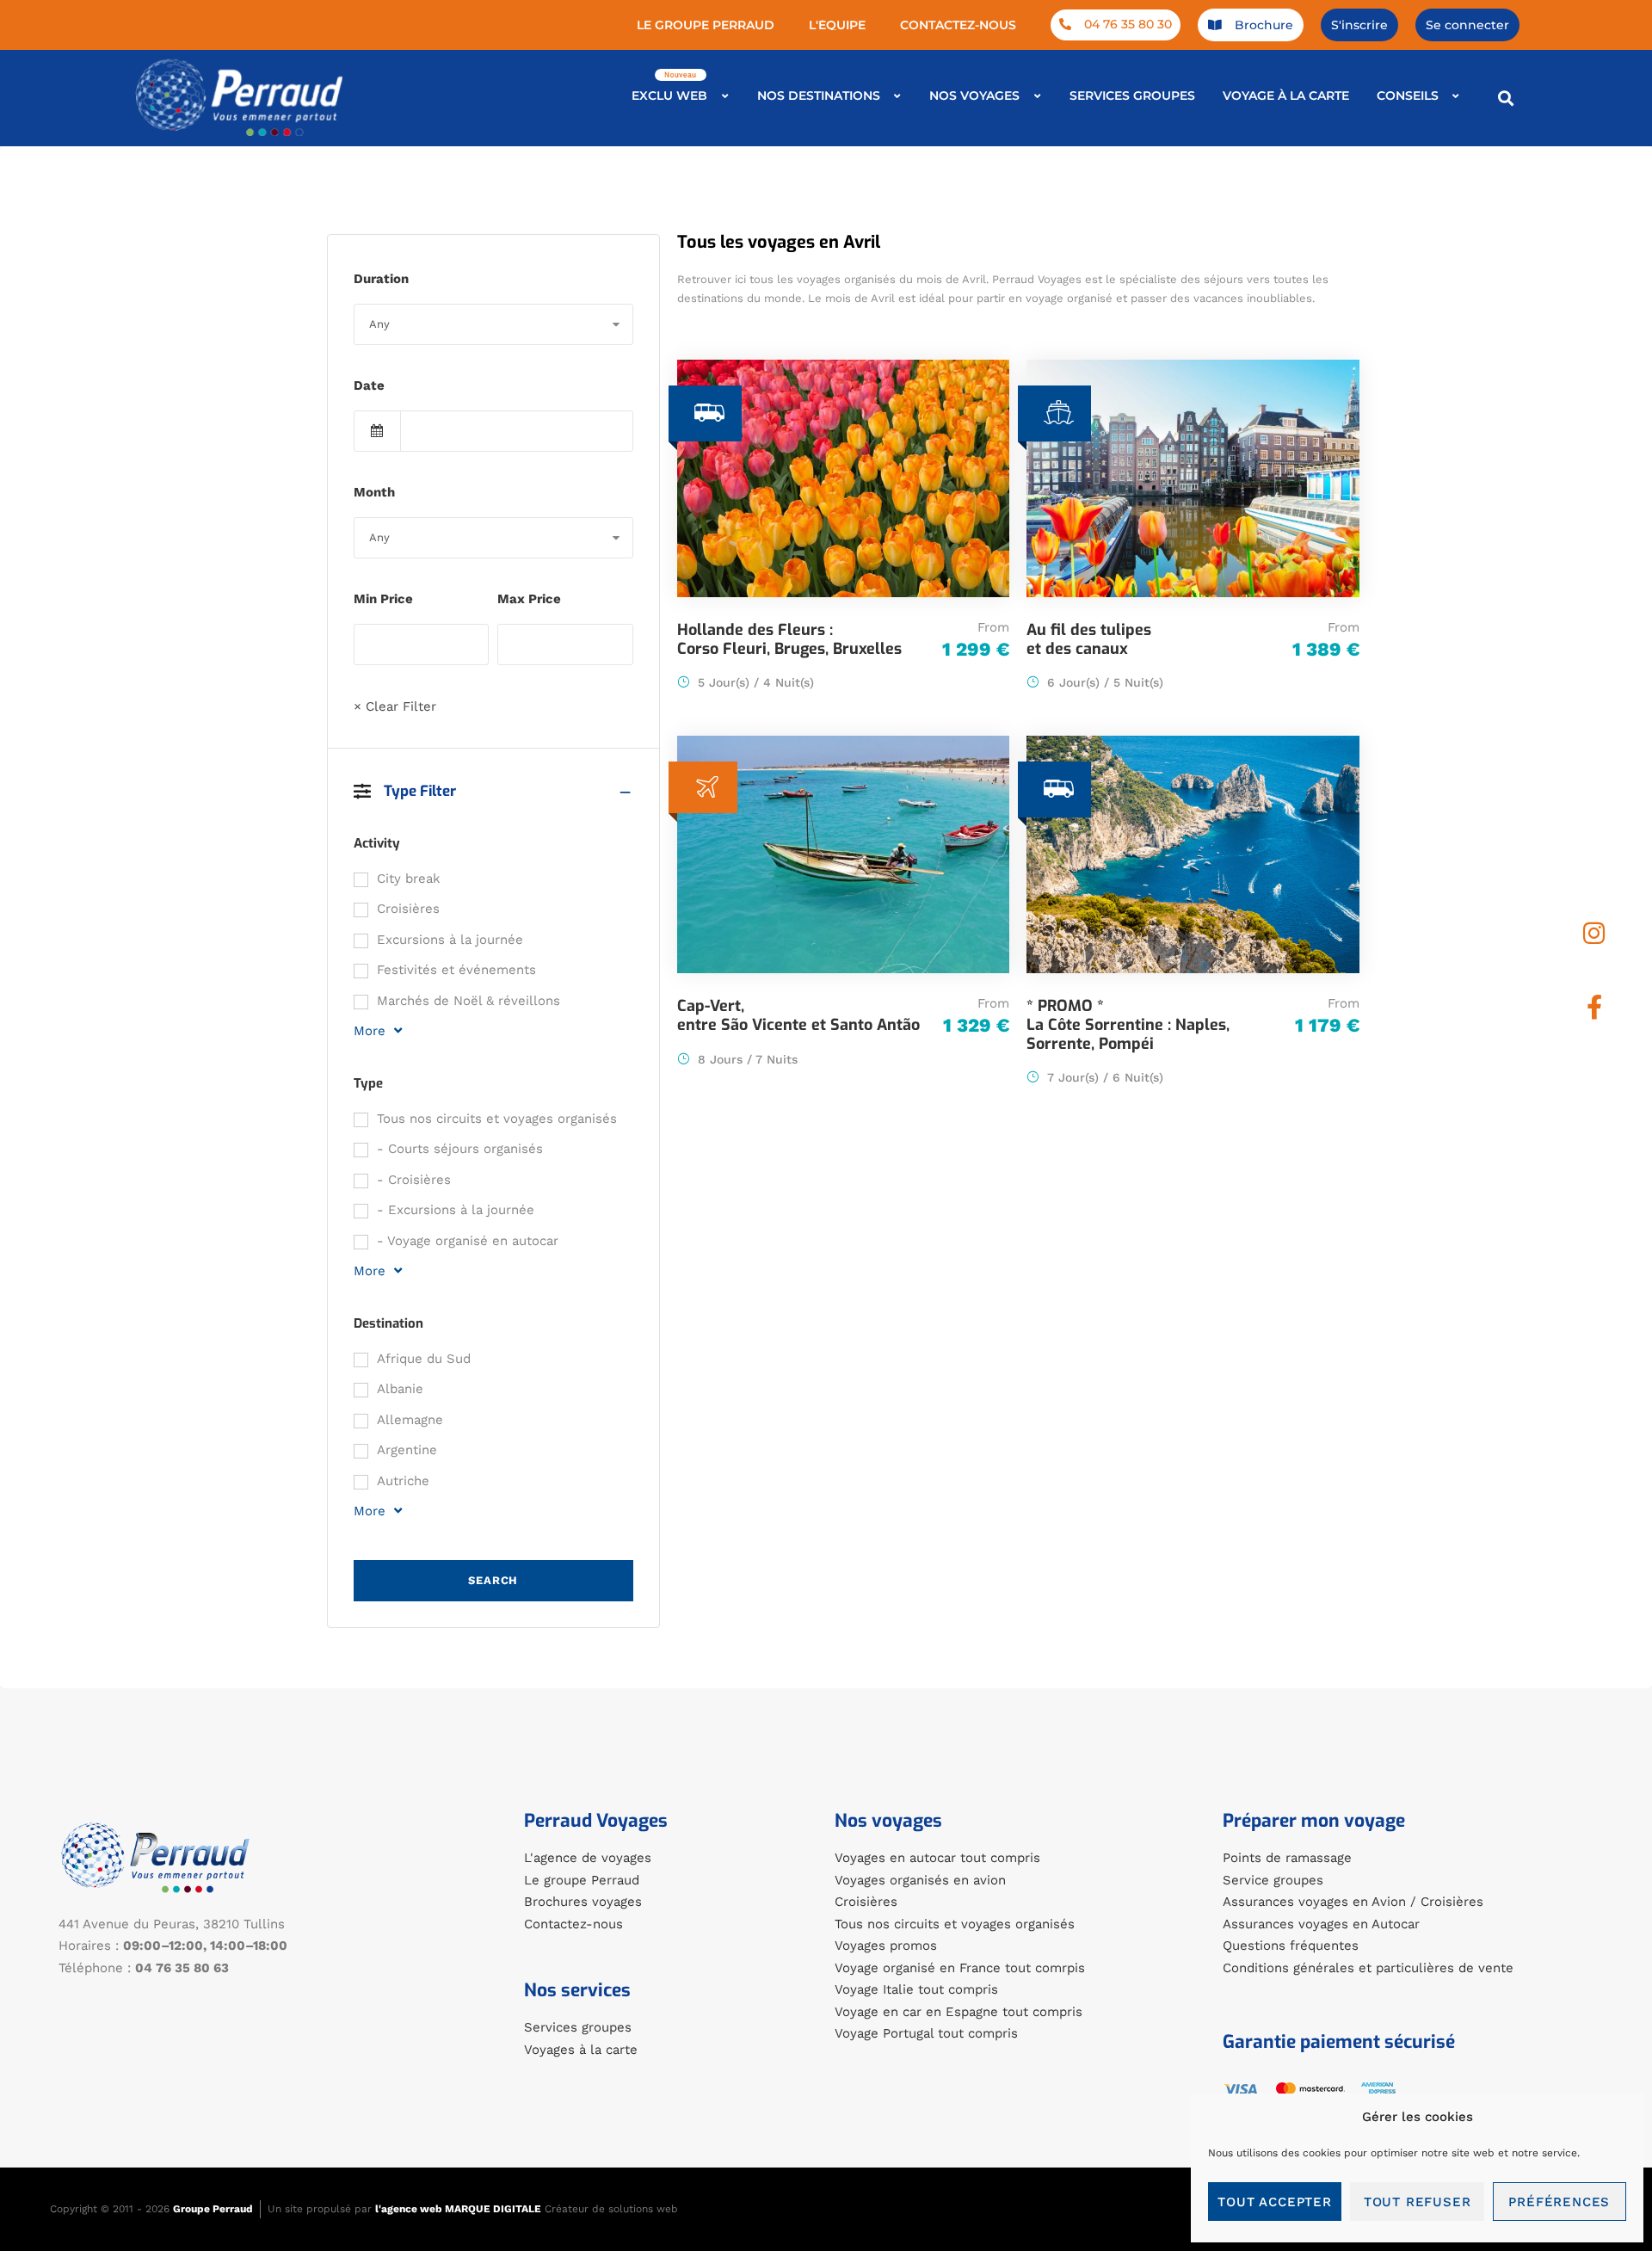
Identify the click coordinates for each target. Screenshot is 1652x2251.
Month (374, 492)
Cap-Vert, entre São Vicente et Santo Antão (798, 1015)
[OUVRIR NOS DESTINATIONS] (898, 96)
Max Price (529, 599)
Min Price (383, 599)
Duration (381, 279)
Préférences (1559, 2202)
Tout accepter (1274, 2202)
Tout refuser (1418, 2202)
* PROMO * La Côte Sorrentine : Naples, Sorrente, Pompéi (1128, 1024)
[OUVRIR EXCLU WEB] (725, 96)
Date (369, 385)
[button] (1505, 98)
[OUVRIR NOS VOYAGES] (1037, 96)
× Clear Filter (395, 706)
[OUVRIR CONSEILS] (1456, 96)
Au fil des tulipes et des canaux (1089, 639)
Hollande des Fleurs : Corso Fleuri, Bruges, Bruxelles (789, 639)
